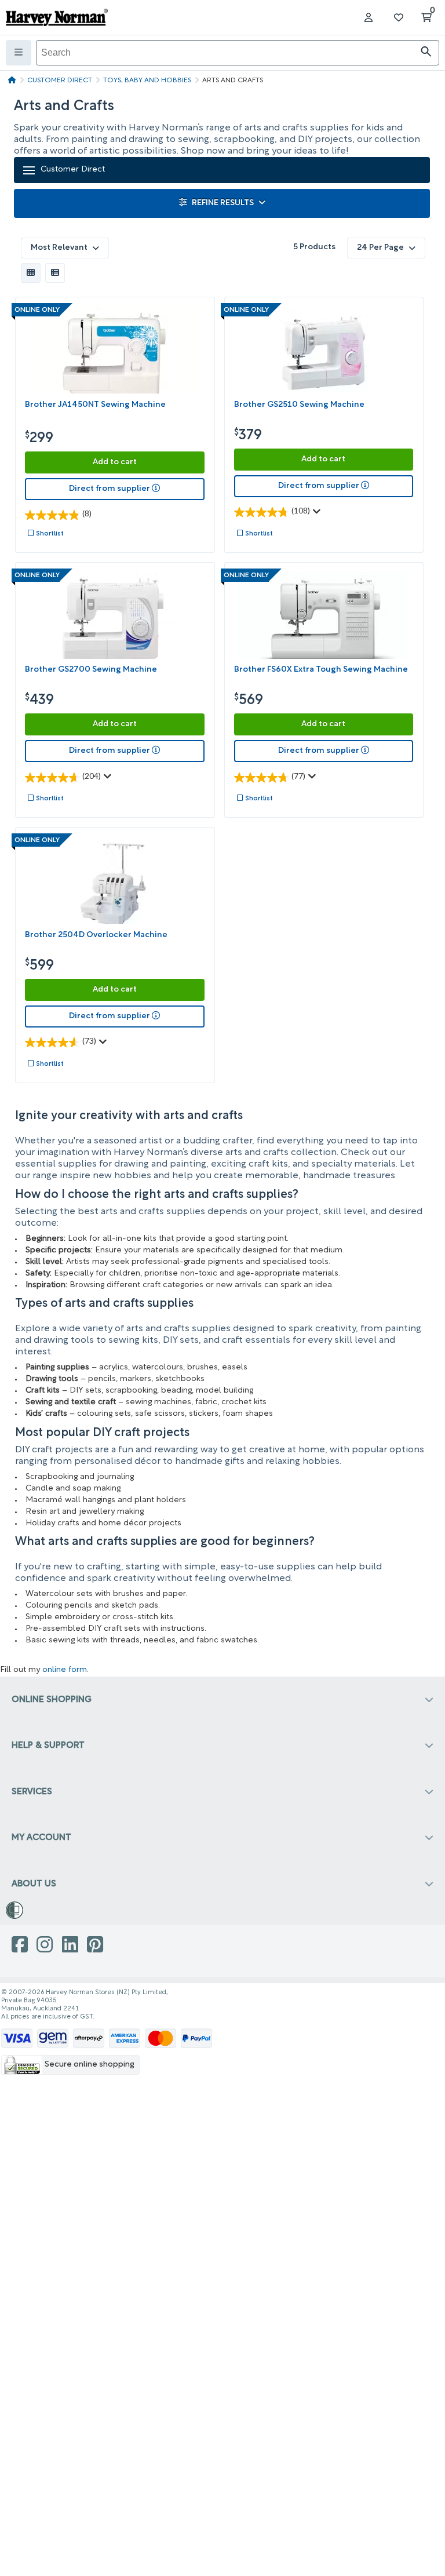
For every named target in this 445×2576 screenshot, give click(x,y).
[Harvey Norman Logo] (57, 17)
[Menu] (19, 53)
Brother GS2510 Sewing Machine (299, 405)
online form (65, 1670)
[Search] (426, 53)
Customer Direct (60, 81)
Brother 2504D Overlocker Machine (96, 935)
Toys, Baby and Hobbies (147, 81)
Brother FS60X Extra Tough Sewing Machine (321, 670)
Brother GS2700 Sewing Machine (91, 670)
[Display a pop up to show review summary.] (319, 515)
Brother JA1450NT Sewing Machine (95, 405)
